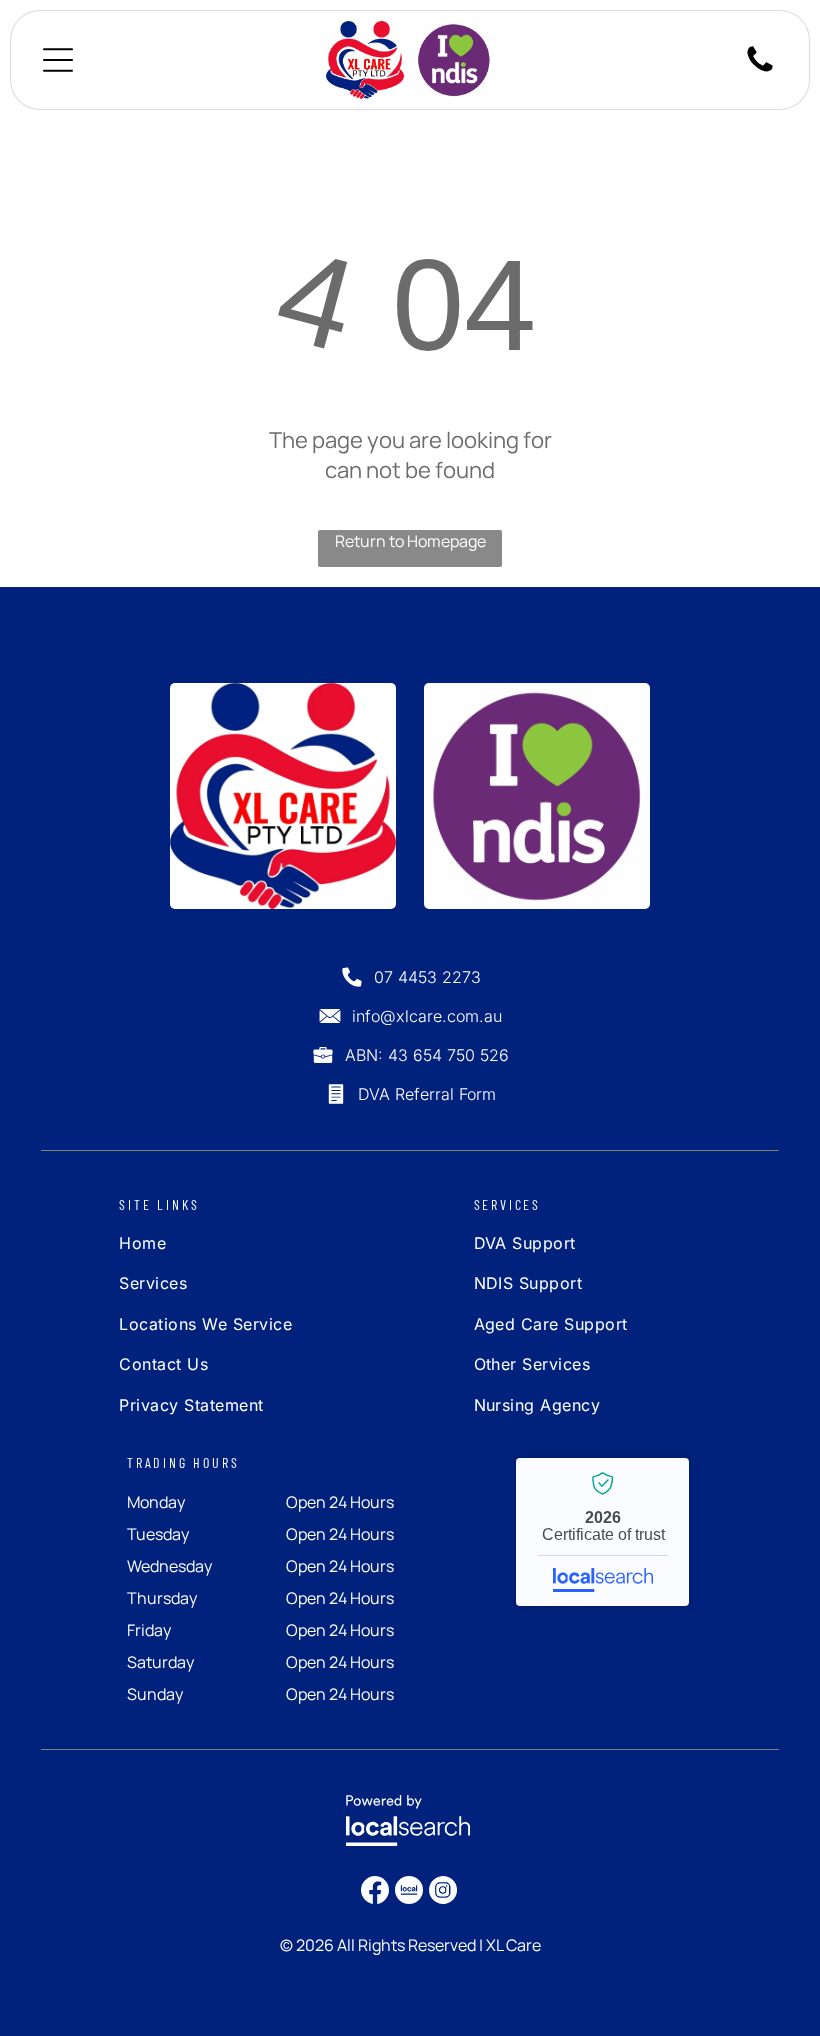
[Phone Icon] (760, 70)
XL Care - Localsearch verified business (602, 1532)
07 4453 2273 (427, 977)
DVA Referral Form (427, 1094)
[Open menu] (58, 60)
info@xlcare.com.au (427, 1016)
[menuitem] (237, 1248)
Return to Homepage (410, 541)
